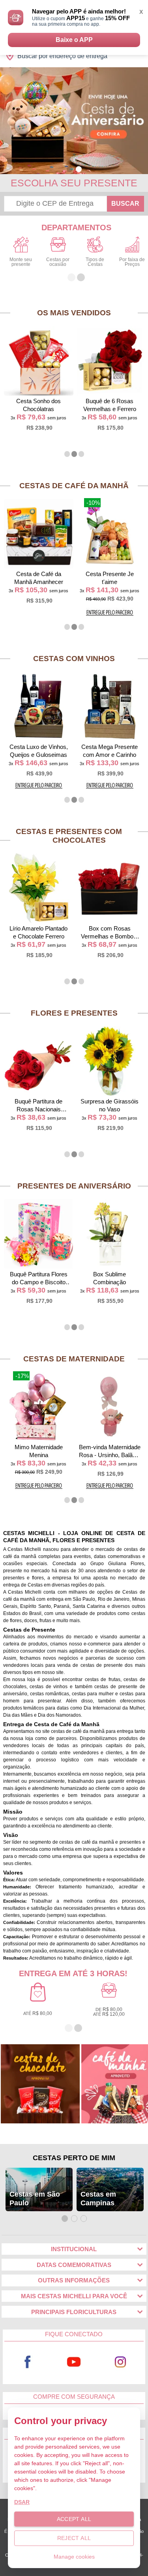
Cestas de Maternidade (74, 1359)
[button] (70, 169)
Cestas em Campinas (98, 2199)
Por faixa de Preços (132, 262)
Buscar (125, 204)
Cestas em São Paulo (35, 2199)
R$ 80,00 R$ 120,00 (109, 2012)
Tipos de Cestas (95, 262)
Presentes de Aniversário (74, 1186)
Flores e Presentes (74, 1013)
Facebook (28, 2362)
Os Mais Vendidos (74, 313)
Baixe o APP (74, 40)
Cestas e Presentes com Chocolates (69, 836)
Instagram (120, 2362)
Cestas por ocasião (58, 262)
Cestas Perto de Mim (74, 2158)
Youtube (74, 2362)
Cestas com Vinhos (74, 659)
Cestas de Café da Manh (74, 486)
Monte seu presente (21, 262)
